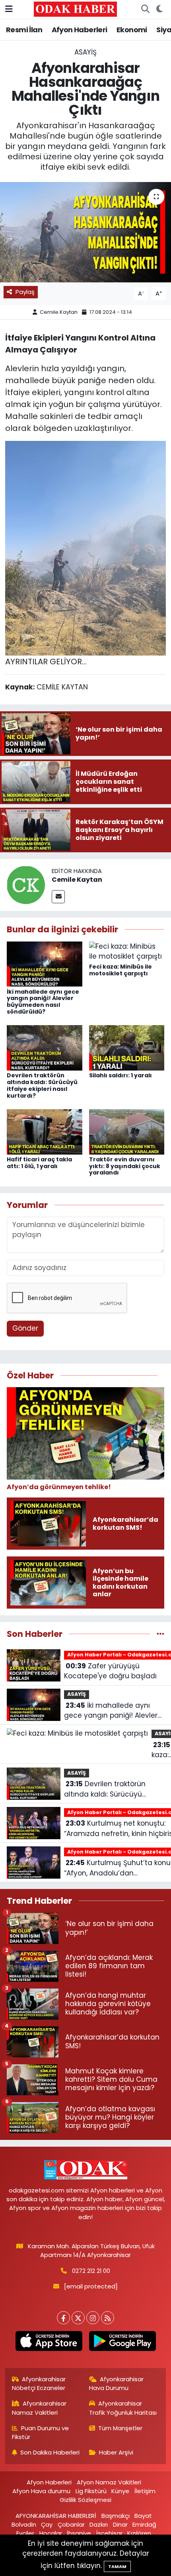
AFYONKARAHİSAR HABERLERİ (56, 2516)
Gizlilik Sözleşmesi (85, 2500)
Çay (47, 2524)
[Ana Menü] (9, 9)
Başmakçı (116, 2516)
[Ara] (145, 9)
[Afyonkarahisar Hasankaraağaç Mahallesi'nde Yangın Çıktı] (85, 232)
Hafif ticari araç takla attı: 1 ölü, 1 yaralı (39, 1163)
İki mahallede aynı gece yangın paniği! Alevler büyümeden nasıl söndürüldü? (43, 1002)
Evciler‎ (25, 2533)
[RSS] (108, 2318)
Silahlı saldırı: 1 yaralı (120, 1075)
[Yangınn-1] (85, 548)
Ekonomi (132, 30)
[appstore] (49, 2343)
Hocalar (51, 2533)
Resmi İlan (24, 30)
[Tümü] (160, 1634)
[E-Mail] (58, 897)
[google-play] (122, 2343)
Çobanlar (71, 2524)
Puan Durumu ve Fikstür (41, 2432)
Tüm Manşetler (120, 2428)
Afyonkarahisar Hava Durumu (117, 2383)
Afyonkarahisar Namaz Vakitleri (39, 2408)
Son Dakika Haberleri (50, 2452)
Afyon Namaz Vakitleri (109, 2482)
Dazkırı (99, 2524)
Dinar (120, 2524)
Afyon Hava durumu (41, 2491)
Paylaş (25, 292)
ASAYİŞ (85, 52)
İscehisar (109, 2533)
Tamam (117, 2566)
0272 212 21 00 (91, 2271)
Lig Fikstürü (91, 2491)
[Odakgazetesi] (75, 9)
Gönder (25, 1328)
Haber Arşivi (116, 2452)
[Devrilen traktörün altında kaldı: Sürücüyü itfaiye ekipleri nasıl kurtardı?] (45, 1047)
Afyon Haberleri (80, 30)
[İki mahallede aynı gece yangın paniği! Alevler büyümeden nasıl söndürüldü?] (45, 963)
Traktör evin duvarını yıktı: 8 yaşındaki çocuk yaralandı (125, 1166)
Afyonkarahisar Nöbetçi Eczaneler (39, 2383)
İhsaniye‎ (79, 2533)
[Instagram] (93, 2318)
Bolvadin (24, 2524)
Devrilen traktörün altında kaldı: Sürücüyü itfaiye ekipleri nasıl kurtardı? (42, 1085)
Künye (120, 2491)
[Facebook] (63, 2318)
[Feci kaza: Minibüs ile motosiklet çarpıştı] (127, 951)
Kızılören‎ (139, 2533)
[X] (78, 2318)
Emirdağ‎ (144, 2524)
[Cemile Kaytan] (26, 885)
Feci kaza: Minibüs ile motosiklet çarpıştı (120, 970)
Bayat (143, 2516)
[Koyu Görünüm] (159, 9)
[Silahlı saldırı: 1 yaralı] (127, 1047)
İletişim (145, 2491)
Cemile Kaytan (59, 312)
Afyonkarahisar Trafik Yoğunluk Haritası (123, 2408)
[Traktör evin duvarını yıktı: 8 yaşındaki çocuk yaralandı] (127, 1131)
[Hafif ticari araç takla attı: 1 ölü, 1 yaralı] (45, 1131)
